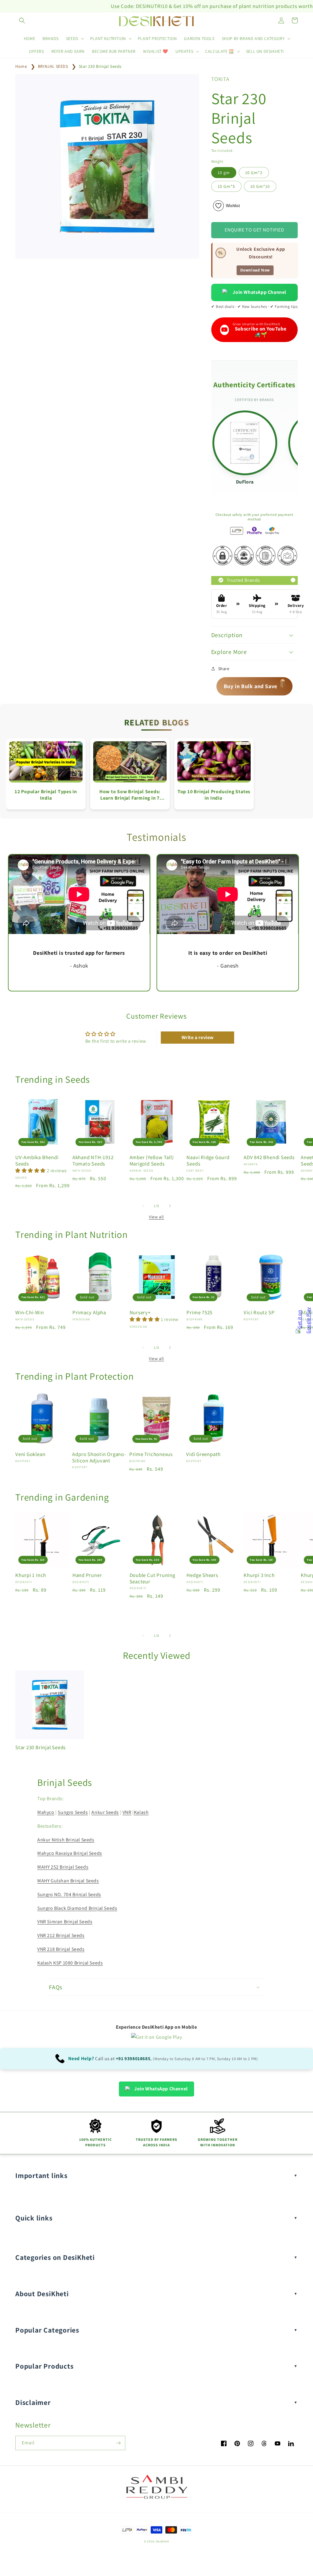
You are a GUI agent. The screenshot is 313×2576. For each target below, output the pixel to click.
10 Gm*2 (254, 173)
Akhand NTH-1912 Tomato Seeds (93, 1161)
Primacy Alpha (89, 1313)
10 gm (224, 173)
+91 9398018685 (133, 2058)
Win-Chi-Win (30, 1313)
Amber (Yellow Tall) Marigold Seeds (152, 1161)
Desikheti (162, 2541)
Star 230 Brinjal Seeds (100, 66)
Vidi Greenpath (203, 1454)
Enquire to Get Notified (254, 230)
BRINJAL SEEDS (53, 66)
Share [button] (224, 669)
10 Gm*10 (260, 186)
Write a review (198, 1037)
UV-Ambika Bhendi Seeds (37, 1161)
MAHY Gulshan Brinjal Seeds (68, 1881)
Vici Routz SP (259, 1313)
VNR (127, 1812)
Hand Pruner (87, 1575)
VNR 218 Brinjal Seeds (61, 1949)
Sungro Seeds (73, 1812)
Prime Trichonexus (151, 1454)
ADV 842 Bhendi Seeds (269, 1157)
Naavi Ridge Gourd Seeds (208, 1161)
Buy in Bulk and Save (255, 686)
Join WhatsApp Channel (260, 292)
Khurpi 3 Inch (259, 1575)
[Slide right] (170, 1206)
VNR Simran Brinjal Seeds (65, 1922)
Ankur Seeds (105, 1812)
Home (21, 66)
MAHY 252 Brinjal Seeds (63, 1867)
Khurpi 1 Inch (31, 1575)
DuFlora (245, 482)
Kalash (141, 1812)
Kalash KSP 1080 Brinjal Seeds (70, 1963)
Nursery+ (140, 1313)
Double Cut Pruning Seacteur (152, 1578)
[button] (22, 20)
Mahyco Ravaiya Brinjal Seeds (70, 1853)
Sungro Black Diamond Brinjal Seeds (77, 1908)
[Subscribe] (118, 2443)
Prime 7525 (199, 1313)
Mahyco (46, 1812)
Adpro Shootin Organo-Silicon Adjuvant (99, 1458)
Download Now (255, 270)
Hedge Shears (202, 1575)
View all (156, 1217)
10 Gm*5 (226, 186)
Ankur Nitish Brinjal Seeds (66, 1840)
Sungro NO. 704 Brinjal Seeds (69, 1894)
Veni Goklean (30, 1454)
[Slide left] (143, 1206)
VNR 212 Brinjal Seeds (61, 1935)
